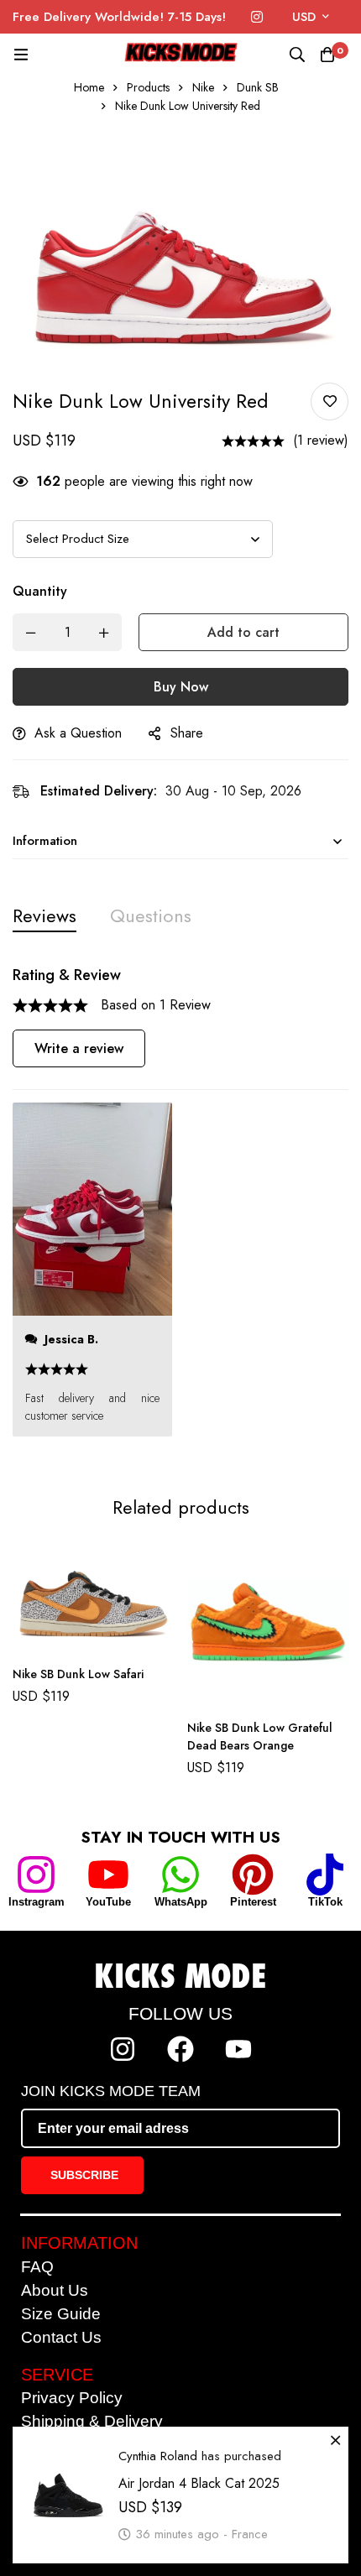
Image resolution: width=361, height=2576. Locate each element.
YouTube (108, 1902)
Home (89, 87)
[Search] (297, 55)
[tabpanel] (180, 1210)
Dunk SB (258, 87)
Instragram (37, 1902)
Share (187, 733)
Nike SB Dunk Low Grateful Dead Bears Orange (260, 1736)
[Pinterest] (253, 1875)
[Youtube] (238, 2049)
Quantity (40, 591)
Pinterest (253, 1902)
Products (148, 87)
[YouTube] (108, 1875)
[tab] (44, 916)
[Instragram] (36, 1875)
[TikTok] (325, 1875)
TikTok (325, 1902)
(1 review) (321, 440)
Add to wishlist (330, 402)
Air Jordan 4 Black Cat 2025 (199, 2483)
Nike (203, 87)
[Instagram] (257, 17)
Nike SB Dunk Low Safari (78, 1674)
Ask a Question (78, 733)
